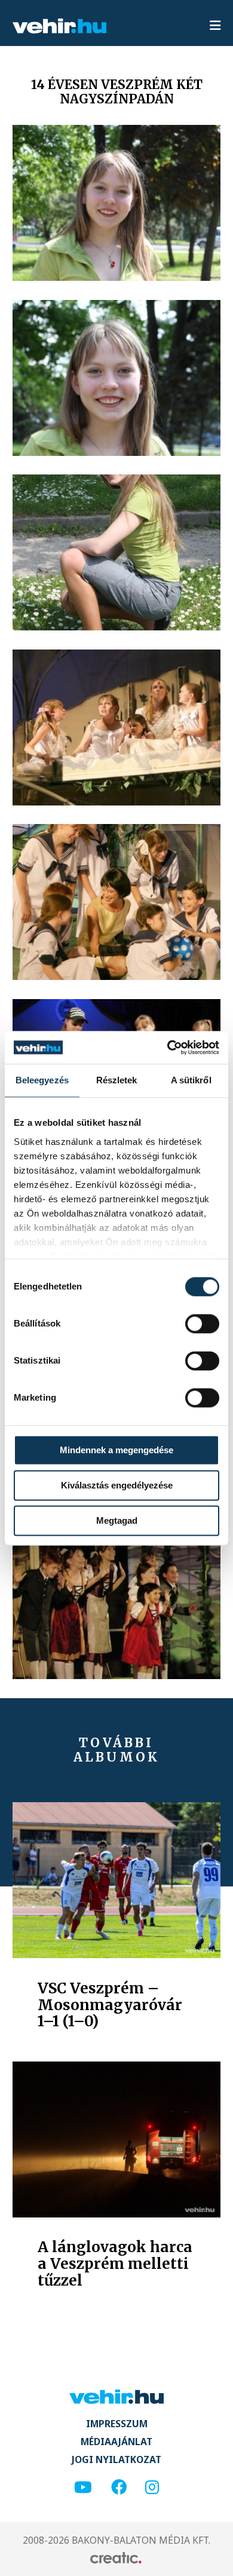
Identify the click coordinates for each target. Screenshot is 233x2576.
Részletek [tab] (117, 1080)
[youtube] (83, 2488)
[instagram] (152, 2488)
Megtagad (117, 1520)
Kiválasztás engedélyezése (117, 1485)
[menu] (215, 26)
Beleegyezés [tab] (42, 1080)
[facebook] (119, 2488)
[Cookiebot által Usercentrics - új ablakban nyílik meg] (168, 1047)
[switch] (202, 1324)
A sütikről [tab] (191, 1080)
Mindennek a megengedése (116, 1450)
